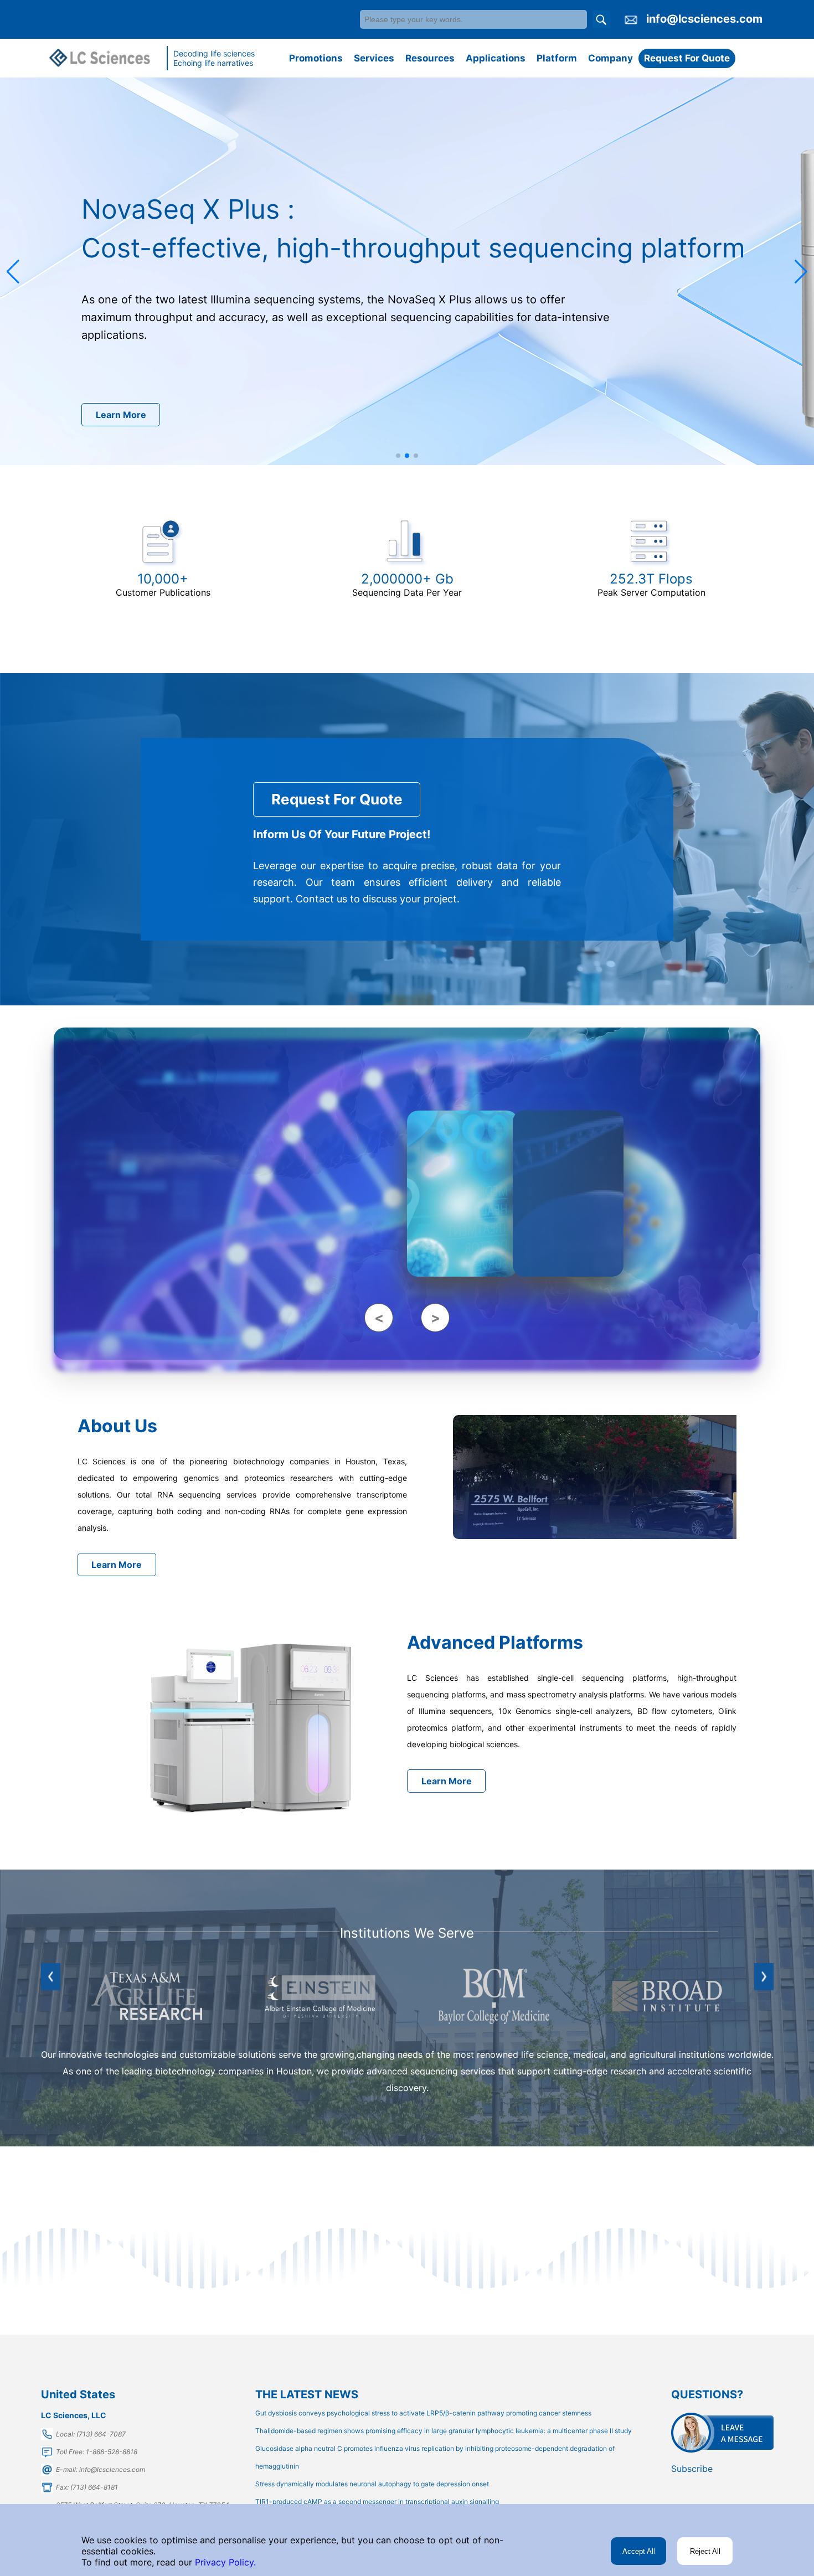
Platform (557, 58)
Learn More (121, 415)
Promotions (316, 58)
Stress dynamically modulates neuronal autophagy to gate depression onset (372, 2484)
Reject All (705, 2551)
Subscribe (692, 2469)
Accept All (639, 2551)
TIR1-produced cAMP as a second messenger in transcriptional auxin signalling (377, 2502)
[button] (13, 272)
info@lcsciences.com (704, 19)
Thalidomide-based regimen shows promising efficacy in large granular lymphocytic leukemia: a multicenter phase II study (444, 2431)
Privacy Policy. (224, 2562)
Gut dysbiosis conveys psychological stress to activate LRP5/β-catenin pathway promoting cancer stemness (423, 2413)
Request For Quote (687, 58)
